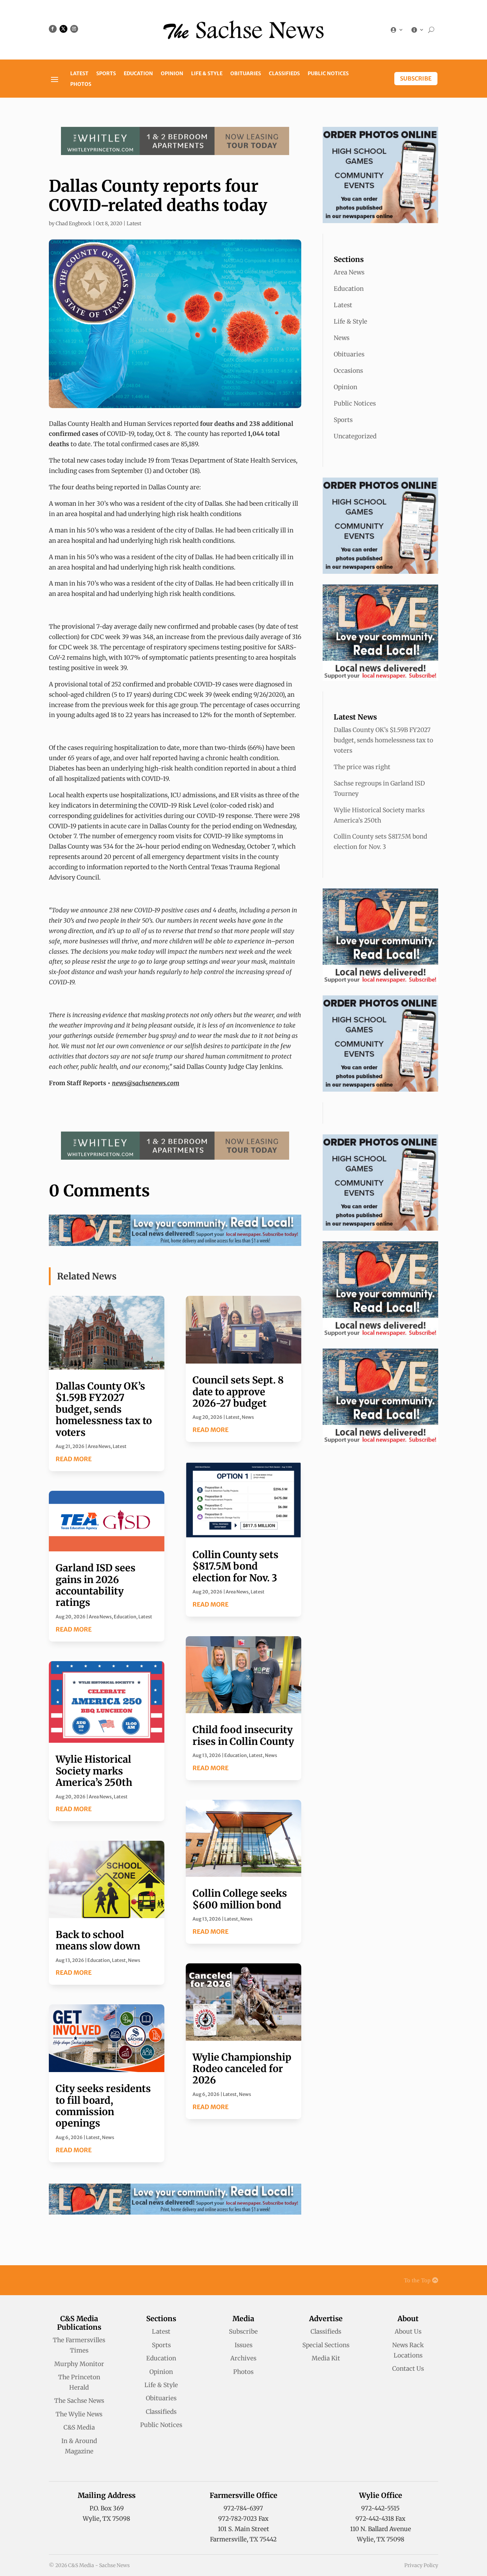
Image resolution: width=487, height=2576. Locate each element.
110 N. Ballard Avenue (381, 2529)
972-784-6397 (243, 2508)
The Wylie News (79, 2414)
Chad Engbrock (74, 223)
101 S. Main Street (243, 2529)
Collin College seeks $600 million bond (240, 1899)
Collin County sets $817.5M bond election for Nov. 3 (235, 1566)
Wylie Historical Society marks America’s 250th (94, 1771)
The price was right (362, 767)
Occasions (348, 371)
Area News (99, 1446)
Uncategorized (355, 436)
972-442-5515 (380, 2508)
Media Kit (326, 2358)
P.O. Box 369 (107, 2508)
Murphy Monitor (79, 2364)
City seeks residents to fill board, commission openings (103, 2106)
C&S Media (79, 2427)
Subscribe (416, 78)
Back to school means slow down (98, 1940)
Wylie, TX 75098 (106, 2519)
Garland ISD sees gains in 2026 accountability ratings (96, 1585)
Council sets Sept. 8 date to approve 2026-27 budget (238, 1392)
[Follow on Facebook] (53, 29)
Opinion (172, 74)
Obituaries (246, 74)
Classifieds (284, 74)
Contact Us (408, 2369)
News (134, 1960)
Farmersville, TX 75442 (243, 2539)
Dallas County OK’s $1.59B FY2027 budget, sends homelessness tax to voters (104, 1409)
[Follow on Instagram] (74, 29)
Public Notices (328, 74)
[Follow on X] (63, 29)
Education (138, 74)
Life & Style (207, 74)
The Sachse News (79, 2401)
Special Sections (326, 2345)
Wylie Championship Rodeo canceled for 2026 (242, 2069)
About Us (408, 2332)
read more (74, 1459)
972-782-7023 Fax (243, 2519)
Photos (81, 84)
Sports (106, 74)
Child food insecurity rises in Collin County (243, 1735)
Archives (243, 2358)
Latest (79, 74)
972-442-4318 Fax (380, 2519)
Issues (243, 2345)
